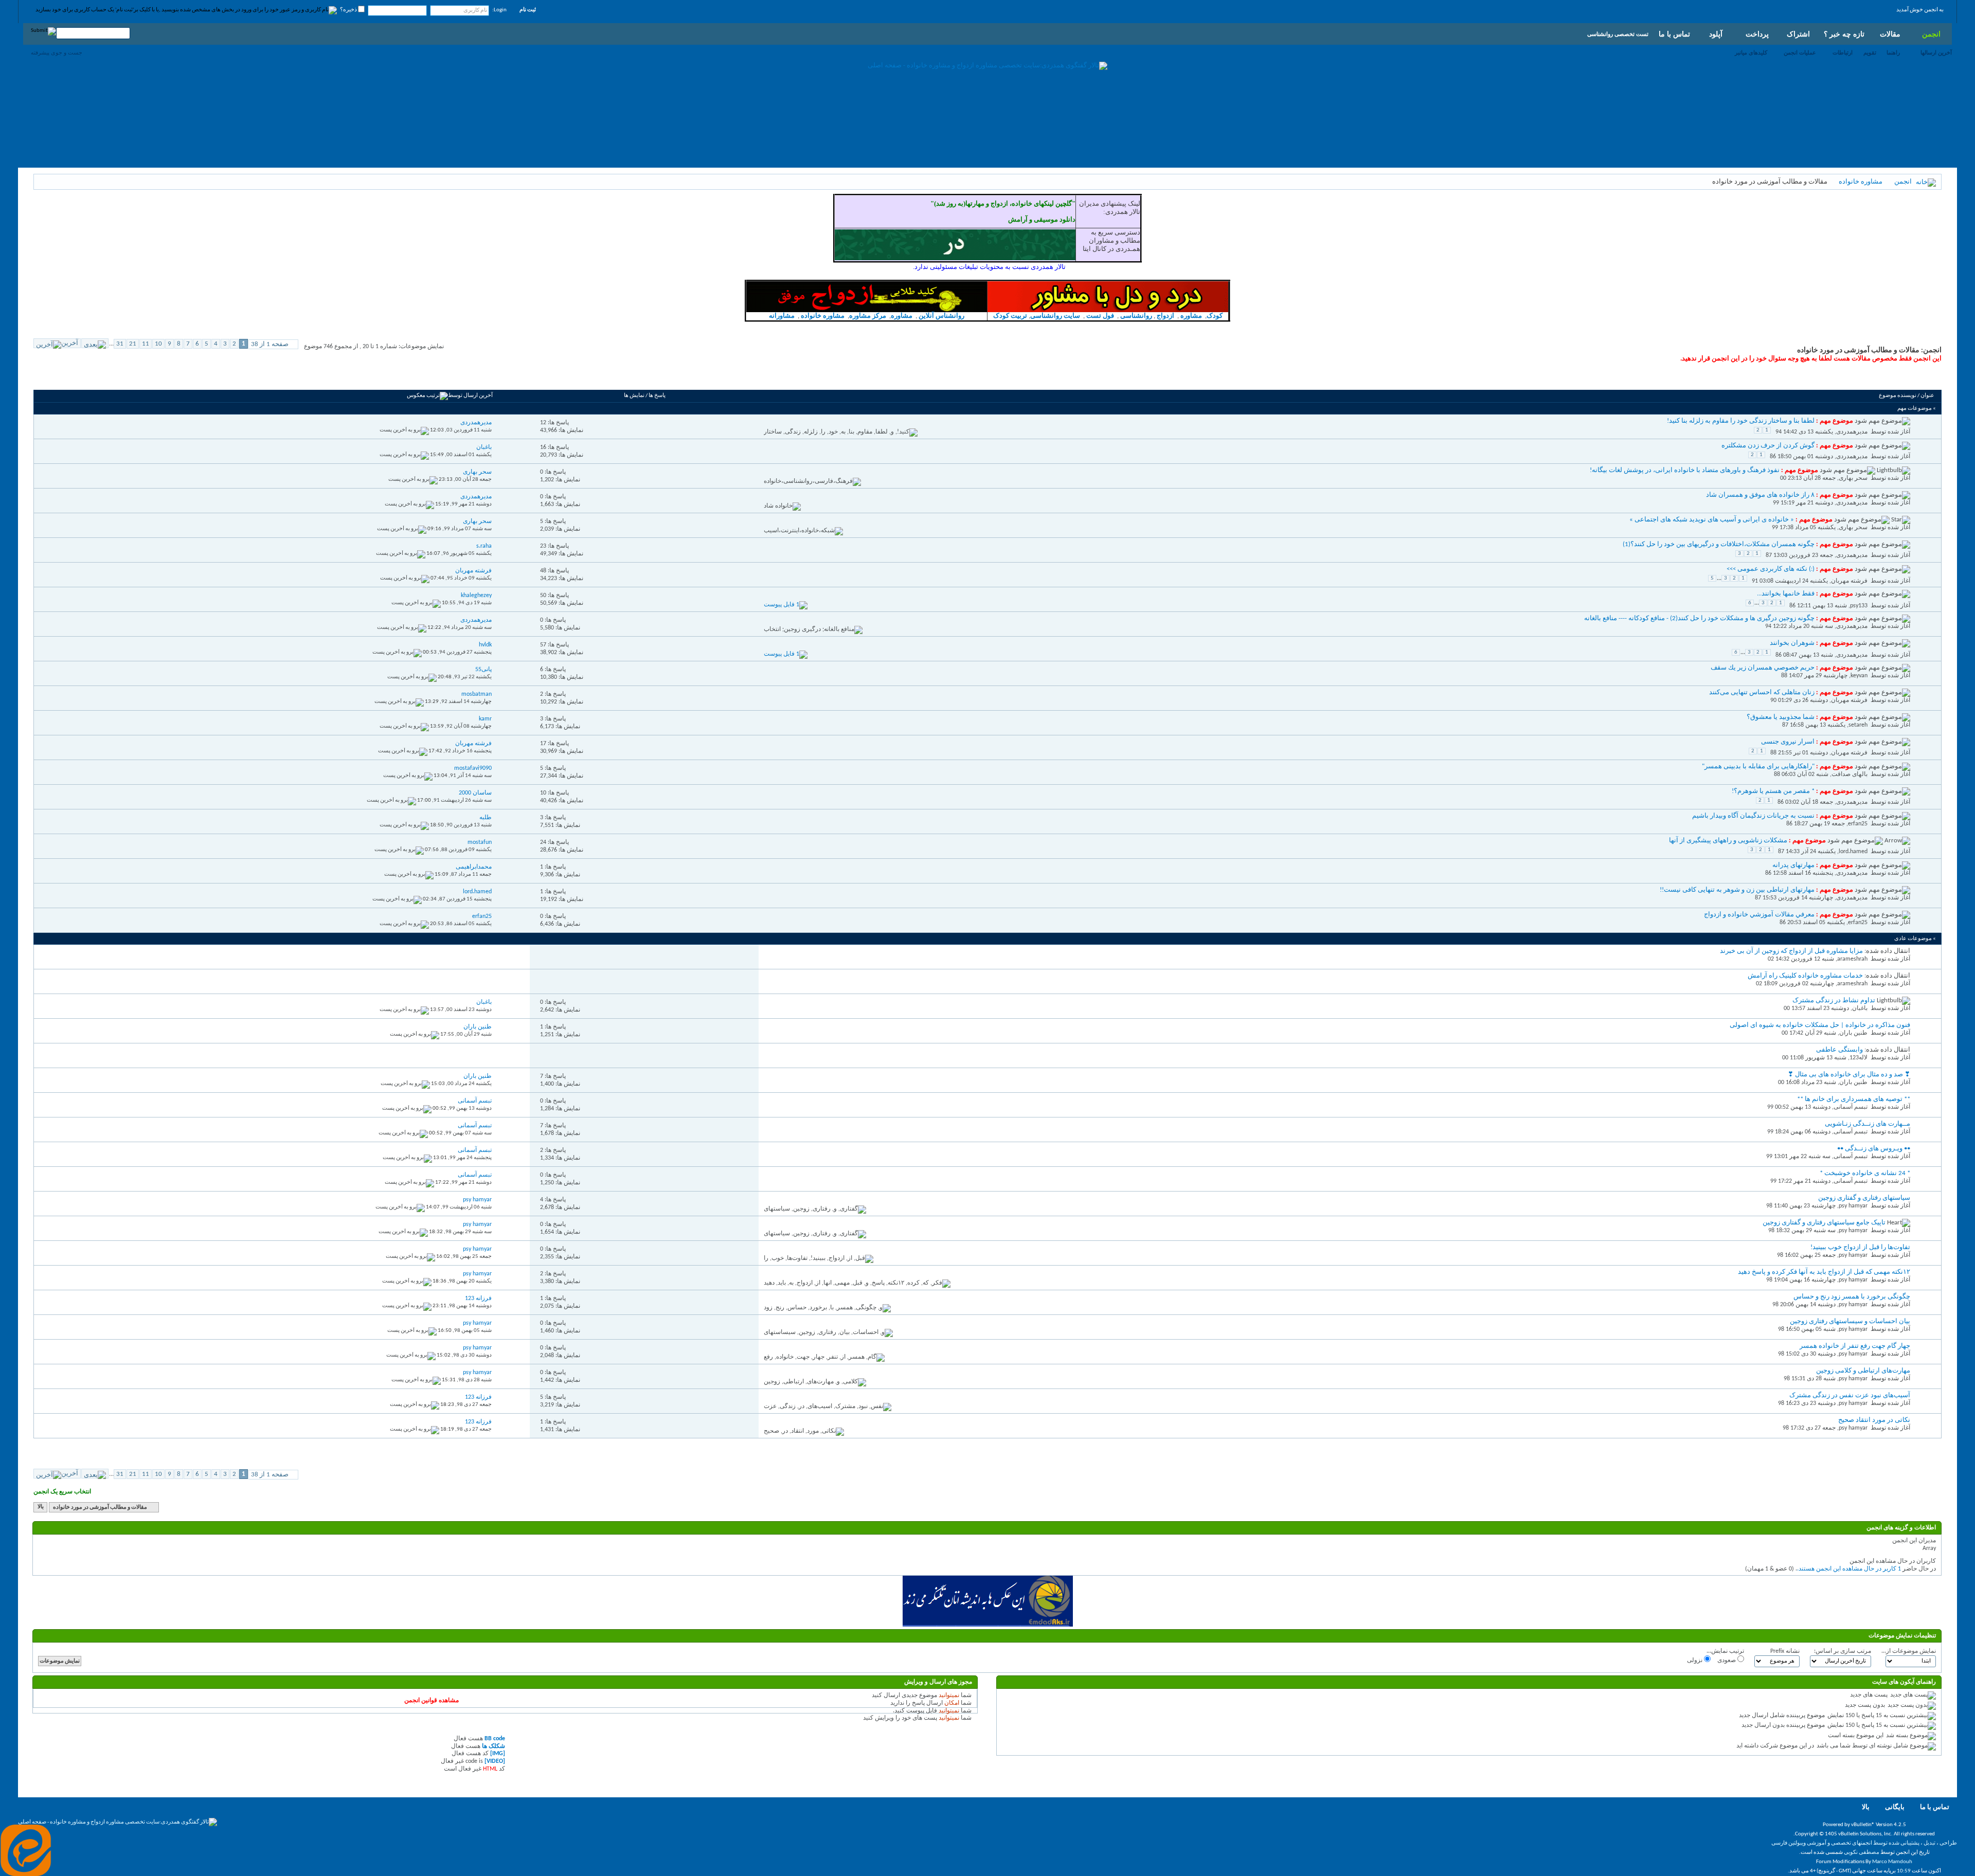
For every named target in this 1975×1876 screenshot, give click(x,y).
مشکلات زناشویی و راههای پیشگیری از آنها (1728, 841)
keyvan (1859, 676)
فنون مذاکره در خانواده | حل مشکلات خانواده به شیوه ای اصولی (1820, 1025)
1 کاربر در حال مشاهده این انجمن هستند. (1849, 1569)
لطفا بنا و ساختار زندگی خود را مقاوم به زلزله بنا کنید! (1741, 421)
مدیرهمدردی (1852, 432)
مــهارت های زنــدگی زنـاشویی (1868, 1124)
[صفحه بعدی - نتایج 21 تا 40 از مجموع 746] (95, 343)
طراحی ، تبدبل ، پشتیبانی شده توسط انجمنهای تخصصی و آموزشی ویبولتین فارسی (1864, 1843)
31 (120, 344)
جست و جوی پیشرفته (57, 52)
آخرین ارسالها (1936, 52)
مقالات (1890, 34)
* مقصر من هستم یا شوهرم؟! (1773, 791)
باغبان (1860, 1008)
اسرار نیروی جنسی (1788, 742)
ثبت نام (528, 10)
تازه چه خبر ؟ (1844, 34)
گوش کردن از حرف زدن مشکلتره (1768, 446)
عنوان (1927, 396)
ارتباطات (1843, 52)
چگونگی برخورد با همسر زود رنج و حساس (1852, 1297)
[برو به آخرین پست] (404, 430)
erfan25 (1858, 824)
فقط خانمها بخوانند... (1786, 594)
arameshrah (1852, 959)
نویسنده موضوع (1898, 396)
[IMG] (498, 1754)
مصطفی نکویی (1862, 1853)
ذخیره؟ (349, 10)
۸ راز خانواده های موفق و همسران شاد (1760, 495)
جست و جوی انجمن (65, 378)
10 (158, 344)
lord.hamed (1853, 852)
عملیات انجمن (1800, 52)
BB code (495, 1739)
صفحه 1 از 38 (270, 344)
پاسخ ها (657, 396)
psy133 (1859, 606)
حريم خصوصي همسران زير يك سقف (1763, 668)
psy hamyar (1853, 1206)
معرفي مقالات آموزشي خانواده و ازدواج (1759, 915)
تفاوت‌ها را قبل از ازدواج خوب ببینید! (1860, 1247)
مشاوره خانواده (1861, 182)
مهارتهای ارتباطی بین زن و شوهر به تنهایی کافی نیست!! (1737, 890)
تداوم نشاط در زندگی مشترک (1834, 1000)
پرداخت (1757, 34)
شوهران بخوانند (1792, 643)
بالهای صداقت (1850, 774)
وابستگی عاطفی (1839, 1050)
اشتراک (1798, 34)
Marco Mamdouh (1892, 1862)
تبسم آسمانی (1851, 1107)
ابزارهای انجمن (115, 378)
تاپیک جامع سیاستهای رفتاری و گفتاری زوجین (1824, 1223)
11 (146, 344)
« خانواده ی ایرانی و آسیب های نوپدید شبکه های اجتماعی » (1712, 520)
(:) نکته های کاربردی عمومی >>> (1771, 569)
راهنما (1893, 52)
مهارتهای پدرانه (1793, 865)
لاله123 (1859, 1058)
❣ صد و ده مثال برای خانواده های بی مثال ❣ (1849, 1075)
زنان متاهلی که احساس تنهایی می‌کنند (1762, 692)
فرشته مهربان (1849, 581)
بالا (41, 1508)
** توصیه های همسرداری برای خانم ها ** (1854, 1099)
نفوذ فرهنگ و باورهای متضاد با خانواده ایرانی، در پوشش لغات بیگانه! (1685, 470)
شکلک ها (493, 1746)
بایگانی (1895, 1807)
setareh (1858, 725)
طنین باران (1853, 1033)
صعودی (1727, 1661)
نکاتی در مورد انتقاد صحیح (1874, 1420)
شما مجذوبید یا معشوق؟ (1781, 717)
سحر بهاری (1853, 478)
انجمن (1931, 34)
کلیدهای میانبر (1751, 52)
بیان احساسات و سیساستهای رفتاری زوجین (1850, 1321)
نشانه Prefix (1785, 1651)
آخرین (70, 343)
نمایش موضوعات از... (1909, 1651)
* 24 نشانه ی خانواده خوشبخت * (1865, 1173)
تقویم (1870, 52)
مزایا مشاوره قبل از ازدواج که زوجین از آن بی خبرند (1791, 951)
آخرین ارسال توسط (470, 396)
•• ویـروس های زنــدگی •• (1874, 1149)
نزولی (1695, 1661)
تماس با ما (1674, 34)
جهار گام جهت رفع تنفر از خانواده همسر (1855, 1346)
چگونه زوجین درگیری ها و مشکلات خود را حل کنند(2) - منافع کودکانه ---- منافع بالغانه (1699, 618)
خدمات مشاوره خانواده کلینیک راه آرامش (1805, 976)
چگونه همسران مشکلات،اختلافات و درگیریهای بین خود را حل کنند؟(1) (1719, 544)
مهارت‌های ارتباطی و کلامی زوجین (1863, 1371)
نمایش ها (634, 396)
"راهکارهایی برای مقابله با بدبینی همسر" (1758, 766)
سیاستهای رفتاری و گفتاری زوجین (1864, 1198)
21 (133, 344)
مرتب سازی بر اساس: (1843, 1651)
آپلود (1716, 34)
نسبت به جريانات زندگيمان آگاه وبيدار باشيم (1753, 816)
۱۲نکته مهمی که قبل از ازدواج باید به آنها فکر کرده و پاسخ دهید (1824, 1272)
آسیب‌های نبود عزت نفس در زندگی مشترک (1850, 1395)
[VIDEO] (495, 1761)
